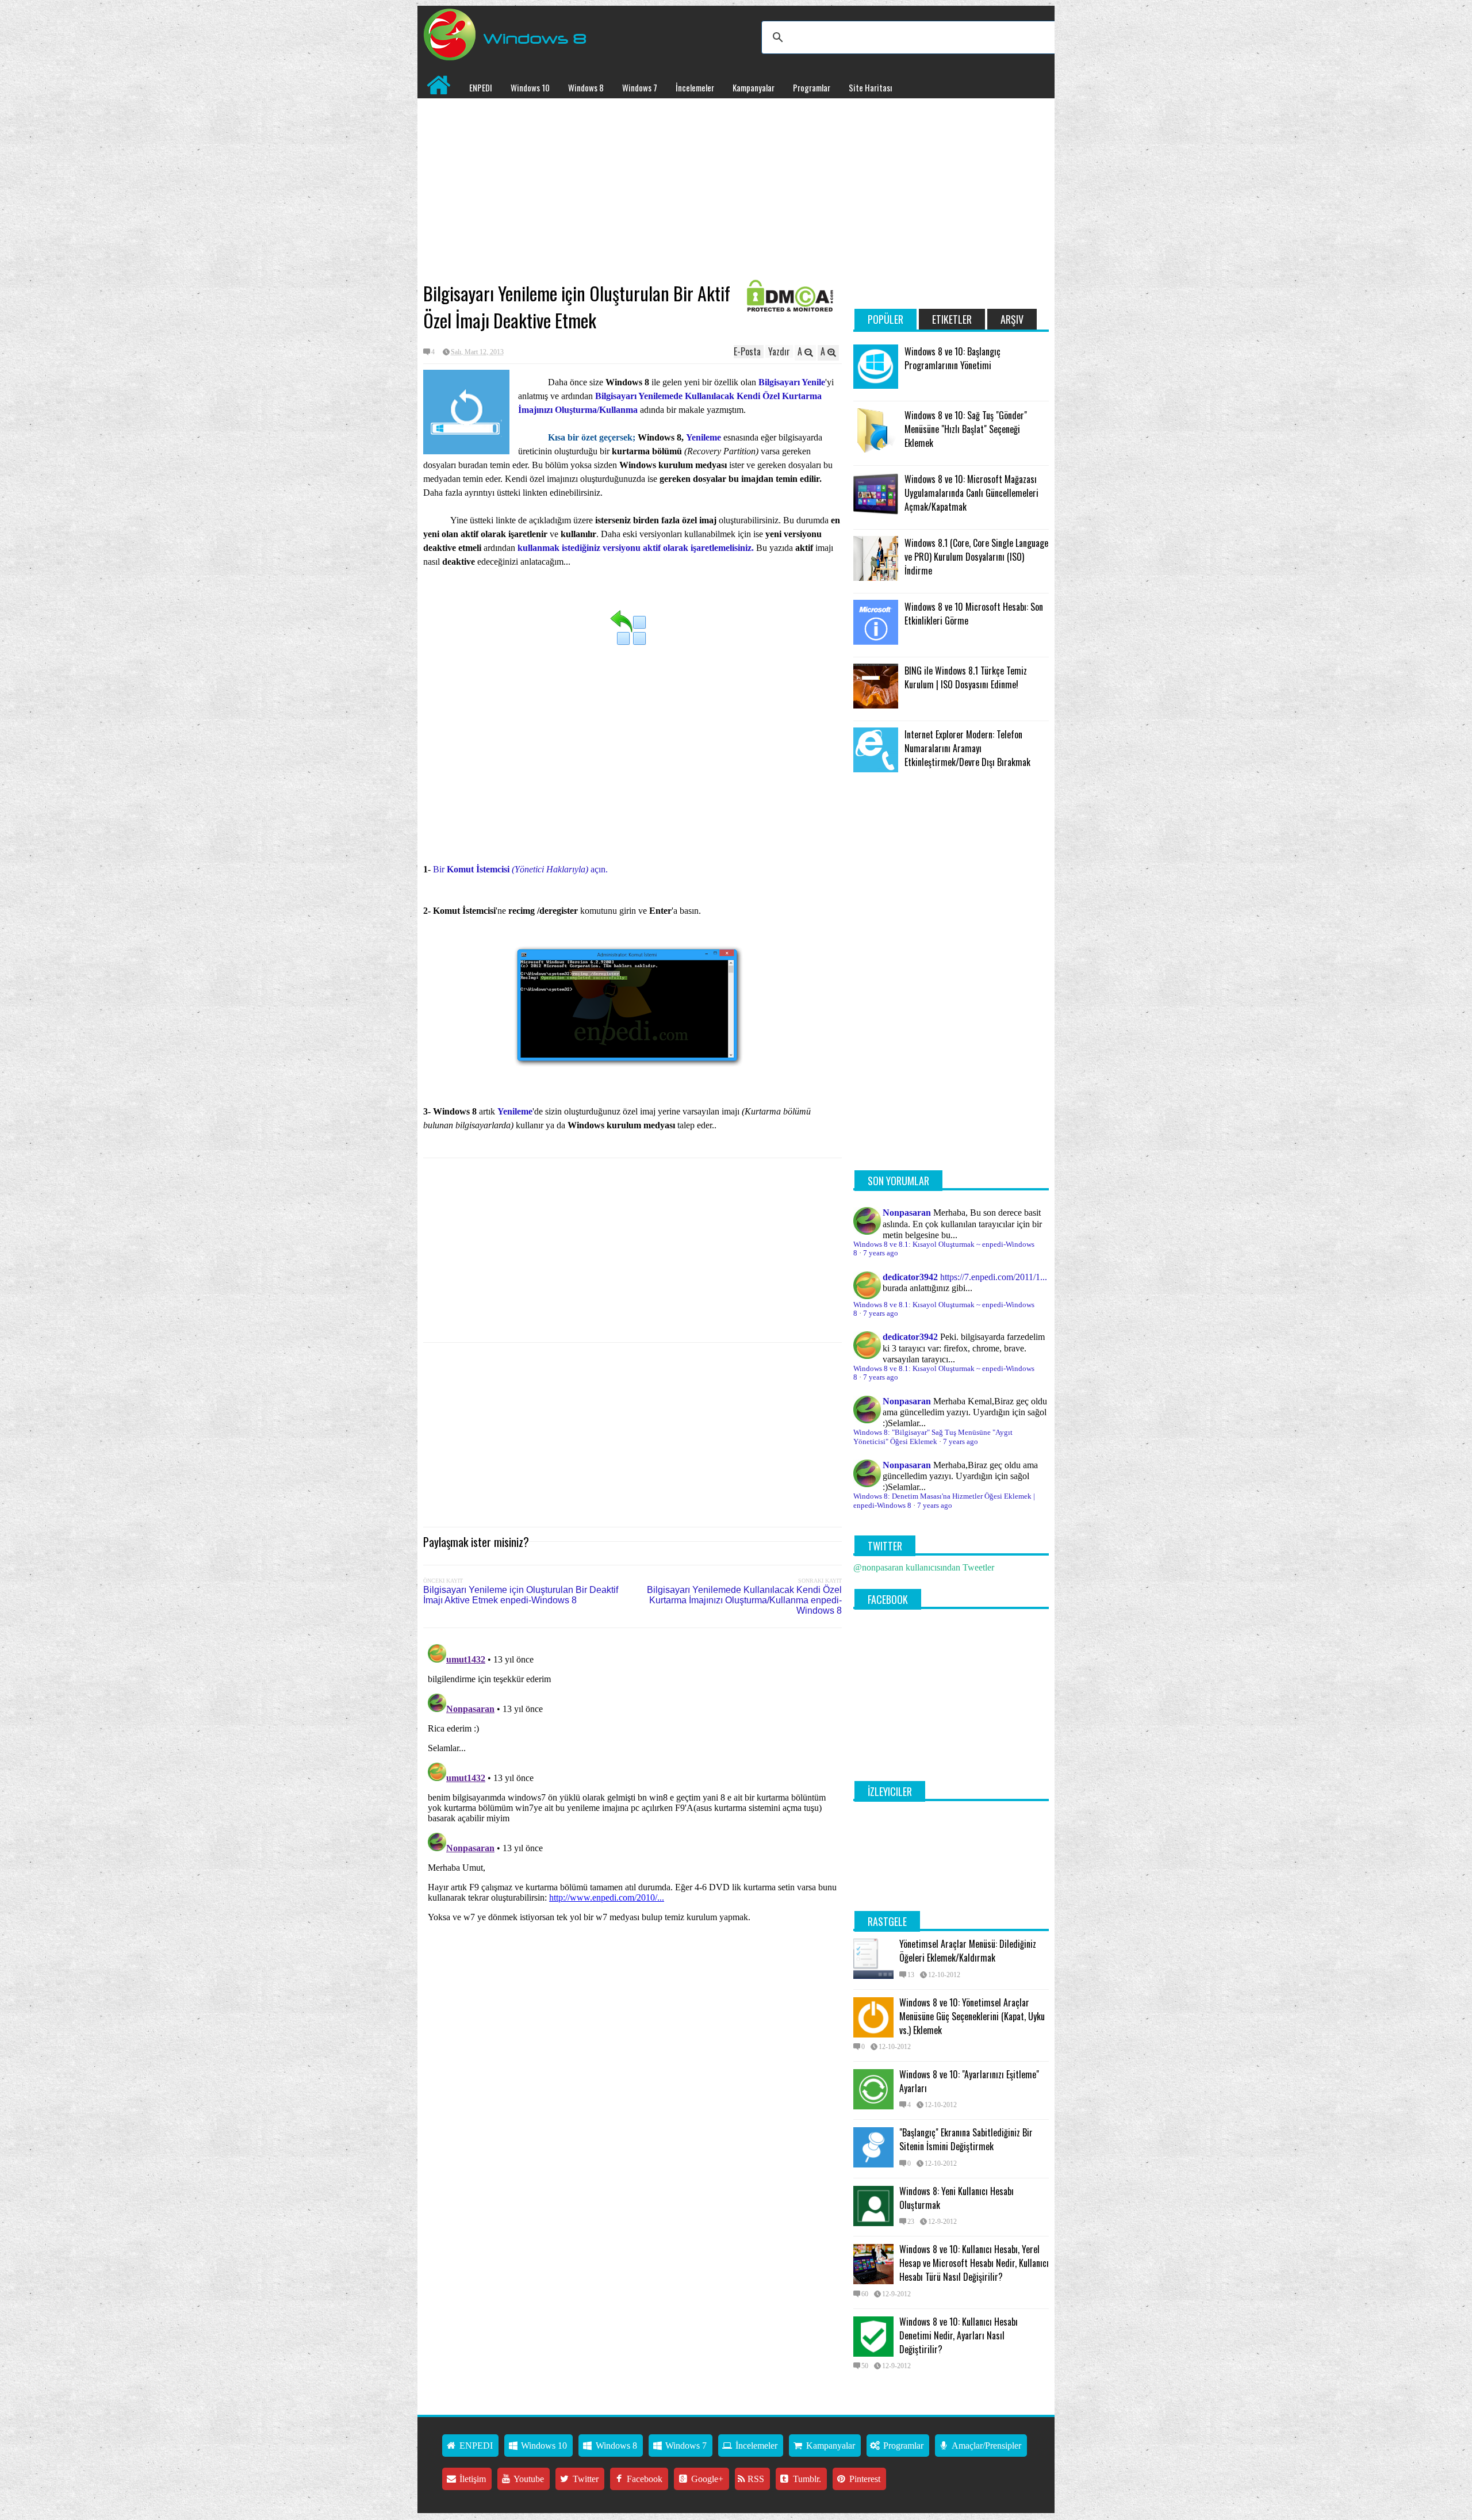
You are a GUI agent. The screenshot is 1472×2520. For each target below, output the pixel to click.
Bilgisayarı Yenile (792, 382)
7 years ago (881, 1253)
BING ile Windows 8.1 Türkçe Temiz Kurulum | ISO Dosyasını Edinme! (966, 677)
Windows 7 (640, 87)
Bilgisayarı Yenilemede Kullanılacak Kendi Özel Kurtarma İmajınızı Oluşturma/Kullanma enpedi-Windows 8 (744, 1600)
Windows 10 (530, 87)
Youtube (528, 2479)
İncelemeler (695, 87)
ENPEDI (481, 87)
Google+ (706, 2479)
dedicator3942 (910, 1277)
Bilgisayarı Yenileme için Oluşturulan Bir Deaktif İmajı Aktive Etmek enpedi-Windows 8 (521, 1595)
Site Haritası (870, 87)
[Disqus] (632, 1783)
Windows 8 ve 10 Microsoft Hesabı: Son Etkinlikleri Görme (974, 614)
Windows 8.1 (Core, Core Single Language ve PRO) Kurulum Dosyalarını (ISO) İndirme (976, 557)
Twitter (584, 2479)
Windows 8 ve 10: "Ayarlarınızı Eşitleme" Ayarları (969, 2081)
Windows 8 (586, 87)
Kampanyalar (754, 87)
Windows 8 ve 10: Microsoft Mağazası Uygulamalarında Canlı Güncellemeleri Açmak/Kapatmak (971, 493)
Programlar (812, 87)
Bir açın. (520, 869)
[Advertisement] (632, 190)
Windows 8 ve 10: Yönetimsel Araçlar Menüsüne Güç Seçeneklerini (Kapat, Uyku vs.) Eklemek (972, 2016)
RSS (755, 2479)
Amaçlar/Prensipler (986, 2446)
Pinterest (864, 2479)
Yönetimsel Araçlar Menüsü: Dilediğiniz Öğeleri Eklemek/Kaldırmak (968, 1951)
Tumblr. (806, 2479)
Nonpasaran (907, 1213)
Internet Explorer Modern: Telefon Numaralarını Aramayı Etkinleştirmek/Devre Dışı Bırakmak (967, 748)
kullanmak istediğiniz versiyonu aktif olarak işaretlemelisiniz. (636, 548)
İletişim (471, 2479)
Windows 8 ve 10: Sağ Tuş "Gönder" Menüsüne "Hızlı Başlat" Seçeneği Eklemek (966, 429)
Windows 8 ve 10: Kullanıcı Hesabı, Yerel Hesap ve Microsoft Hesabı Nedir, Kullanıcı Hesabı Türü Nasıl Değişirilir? (974, 2263)
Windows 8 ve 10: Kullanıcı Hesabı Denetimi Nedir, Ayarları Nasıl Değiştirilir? (959, 2335)
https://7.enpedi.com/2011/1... (994, 1277)
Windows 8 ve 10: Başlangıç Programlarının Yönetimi (952, 358)
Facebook (643, 2479)
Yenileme (705, 437)
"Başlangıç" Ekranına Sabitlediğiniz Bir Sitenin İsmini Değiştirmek (966, 2139)
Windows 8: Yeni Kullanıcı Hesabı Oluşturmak (957, 2198)
